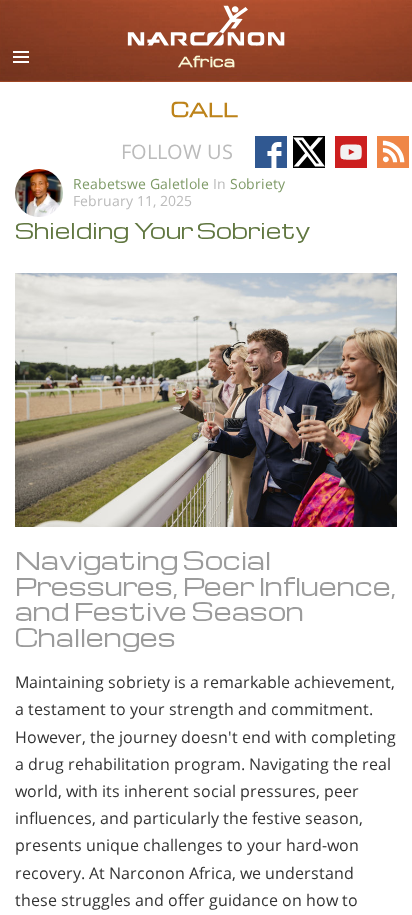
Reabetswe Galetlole (141, 183)
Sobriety (257, 183)
